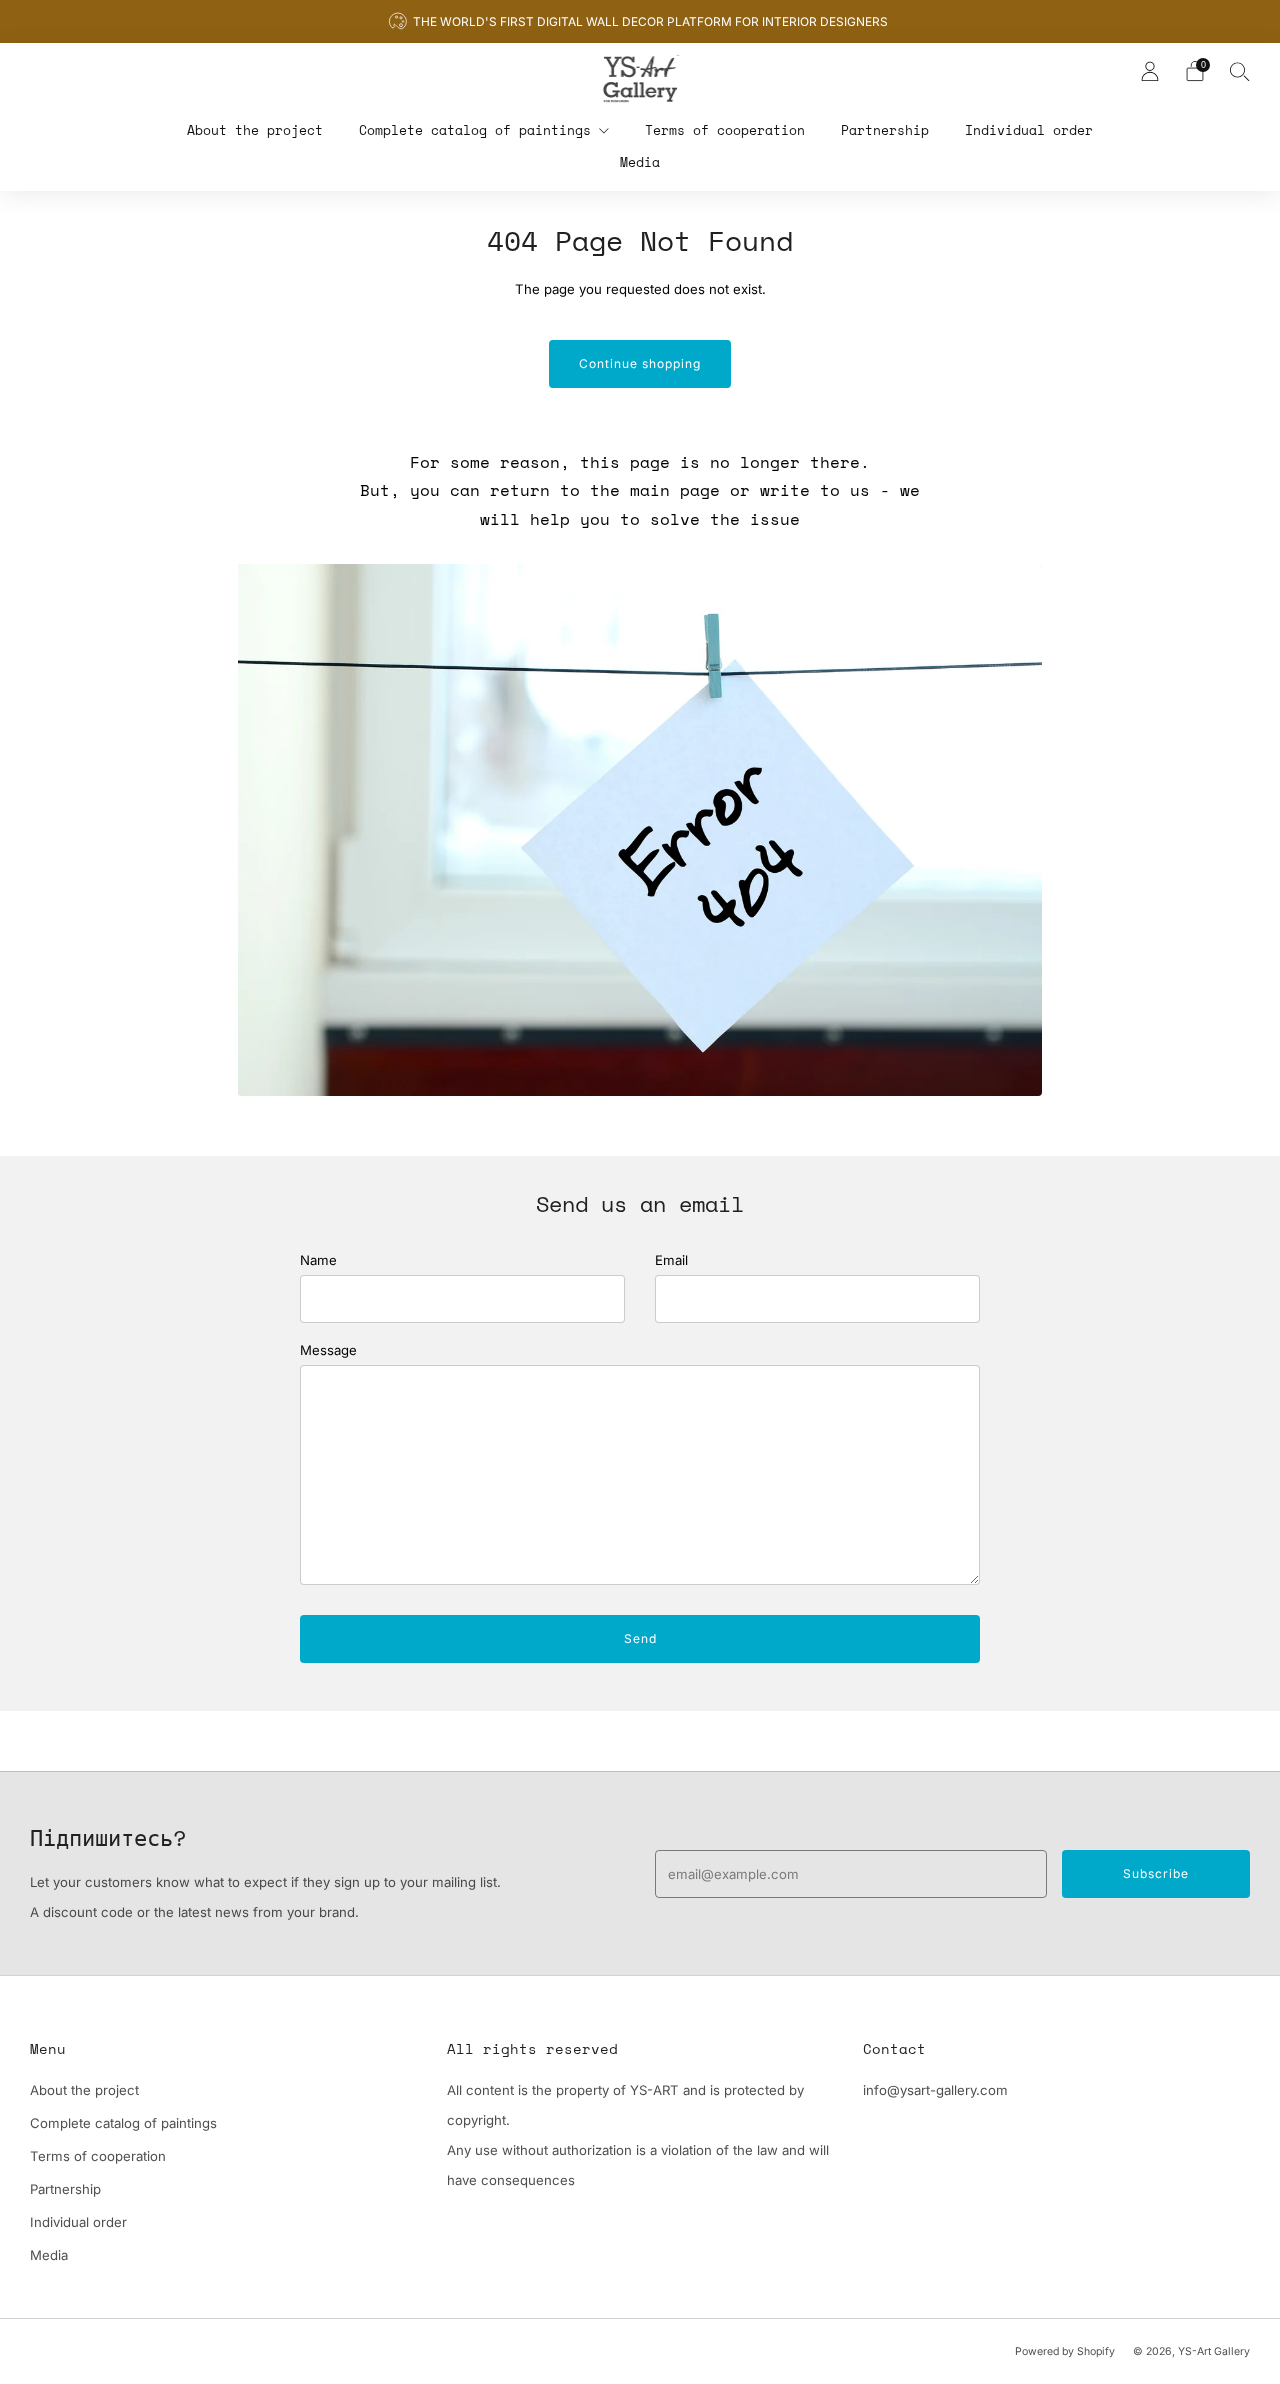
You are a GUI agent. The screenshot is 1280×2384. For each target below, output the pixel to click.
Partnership (885, 130)
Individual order (1029, 130)
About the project (255, 130)
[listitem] (640, 21)
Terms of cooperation (725, 130)
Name (318, 1260)
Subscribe (1156, 1873)
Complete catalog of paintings (475, 130)
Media (640, 162)
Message (328, 1350)
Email (671, 1260)
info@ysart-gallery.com (935, 2090)
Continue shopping (640, 363)
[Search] (1240, 71)
